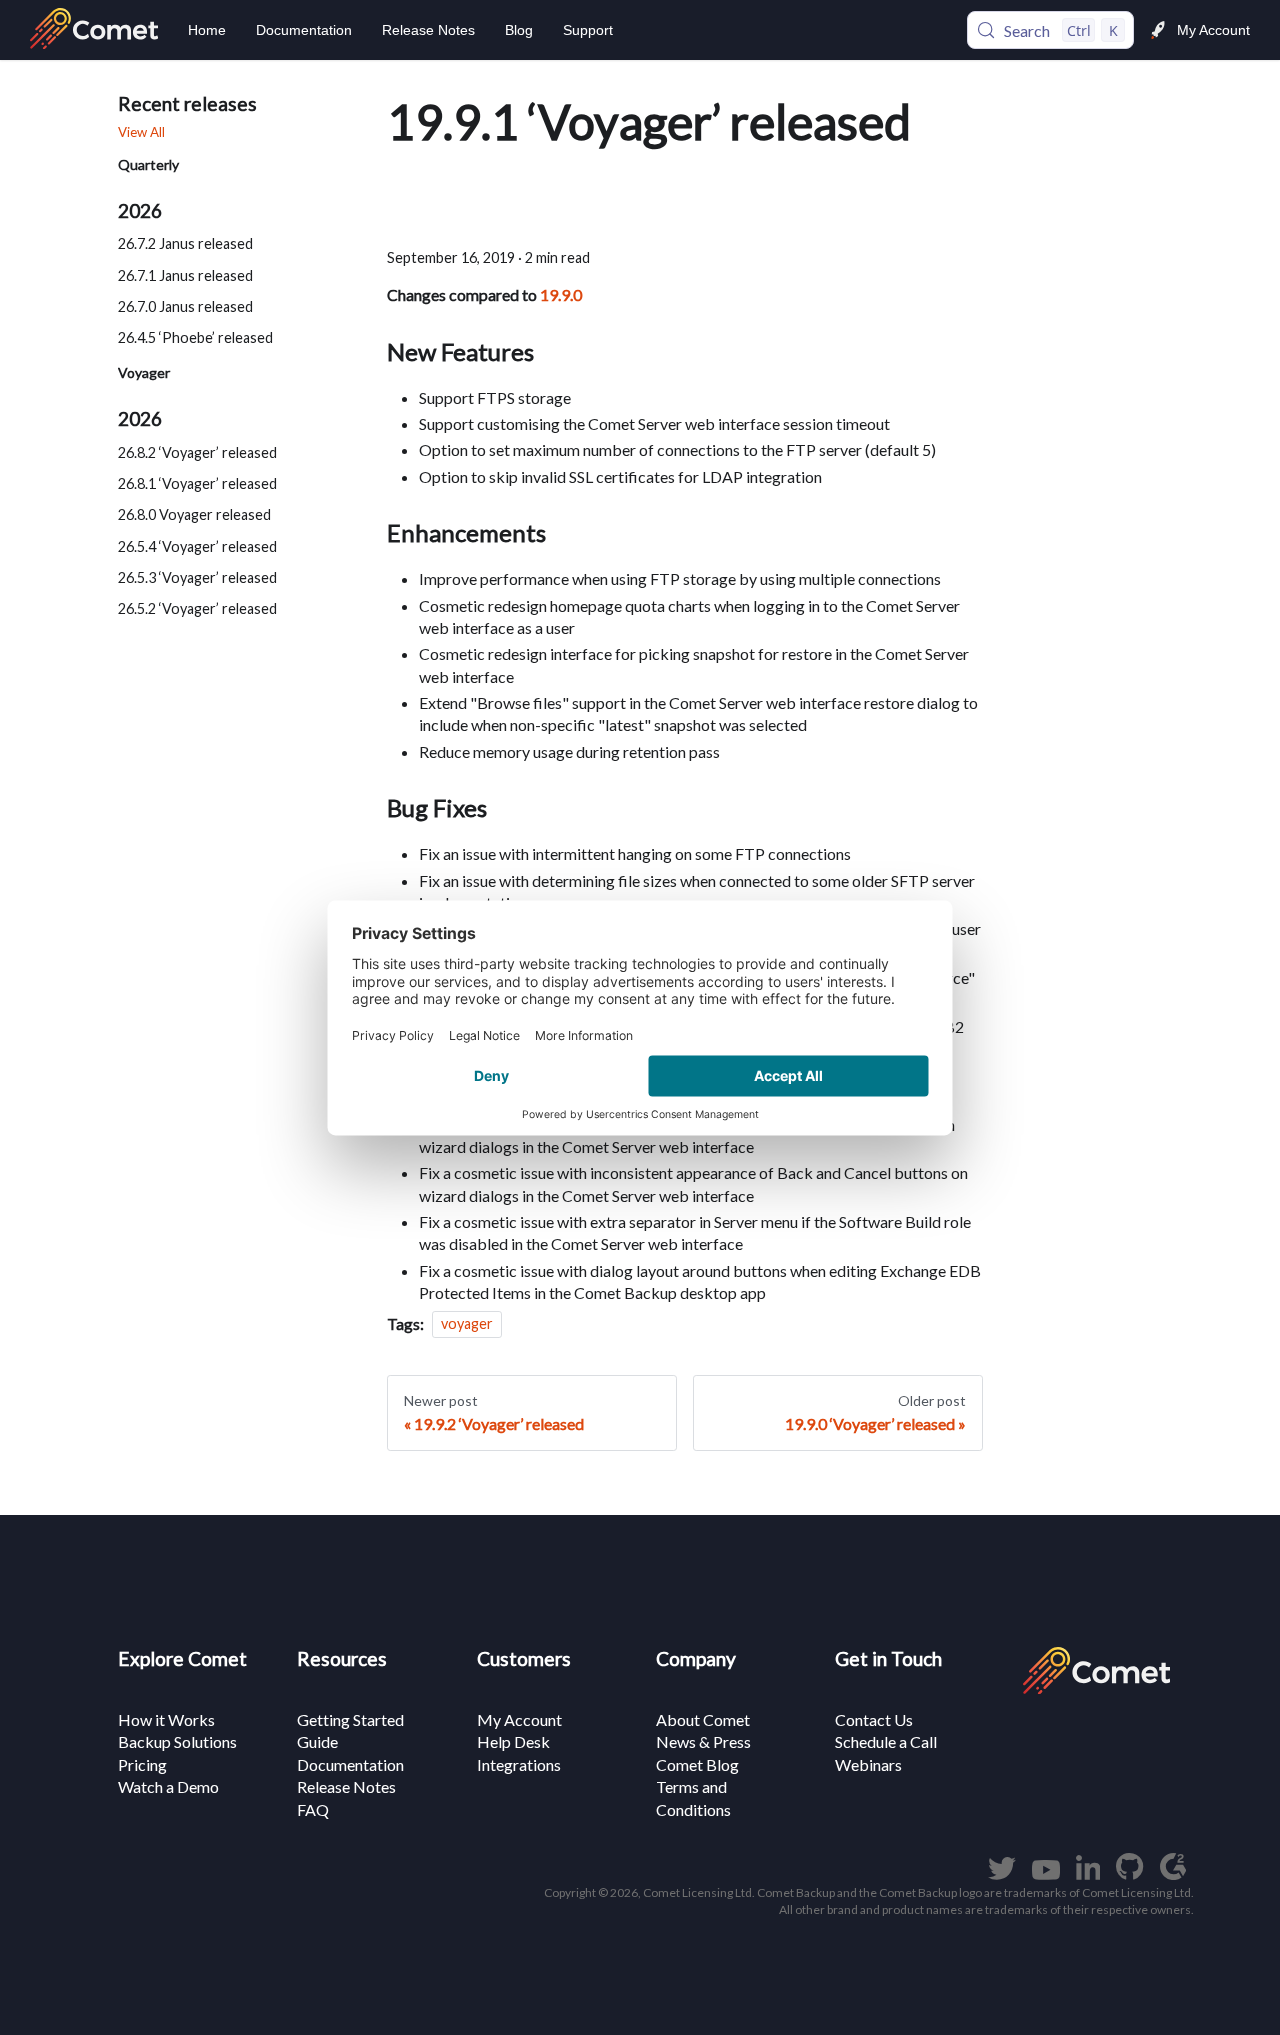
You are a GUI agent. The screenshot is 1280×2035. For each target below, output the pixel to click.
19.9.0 (561, 294)
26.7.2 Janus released (185, 243)
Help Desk (513, 1741)
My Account (1213, 30)
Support (588, 30)
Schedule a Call (886, 1741)
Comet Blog (697, 1764)
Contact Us (874, 1719)
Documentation (304, 30)
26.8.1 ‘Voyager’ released (197, 483)
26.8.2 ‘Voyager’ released (197, 452)
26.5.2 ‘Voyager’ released (197, 608)
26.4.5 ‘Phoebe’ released (195, 337)
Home (207, 30)
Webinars (868, 1764)
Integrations (519, 1764)
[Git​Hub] (1129, 1873)
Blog (519, 30)
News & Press (703, 1741)
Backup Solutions (177, 1741)
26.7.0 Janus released (185, 306)
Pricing (142, 1764)
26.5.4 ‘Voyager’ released (197, 546)
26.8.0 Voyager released (194, 514)
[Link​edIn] (1088, 1873)
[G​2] (1173, 1873)
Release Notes (428, 30)
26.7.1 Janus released (185, 274)
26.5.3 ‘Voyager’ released (197, 577)
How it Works (166, 1719)
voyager (467, 1324)
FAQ (313, 1809)
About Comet (703, 1719)
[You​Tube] (1046, 1873)
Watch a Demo (168, 1786)
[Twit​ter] (1002, 1873)
